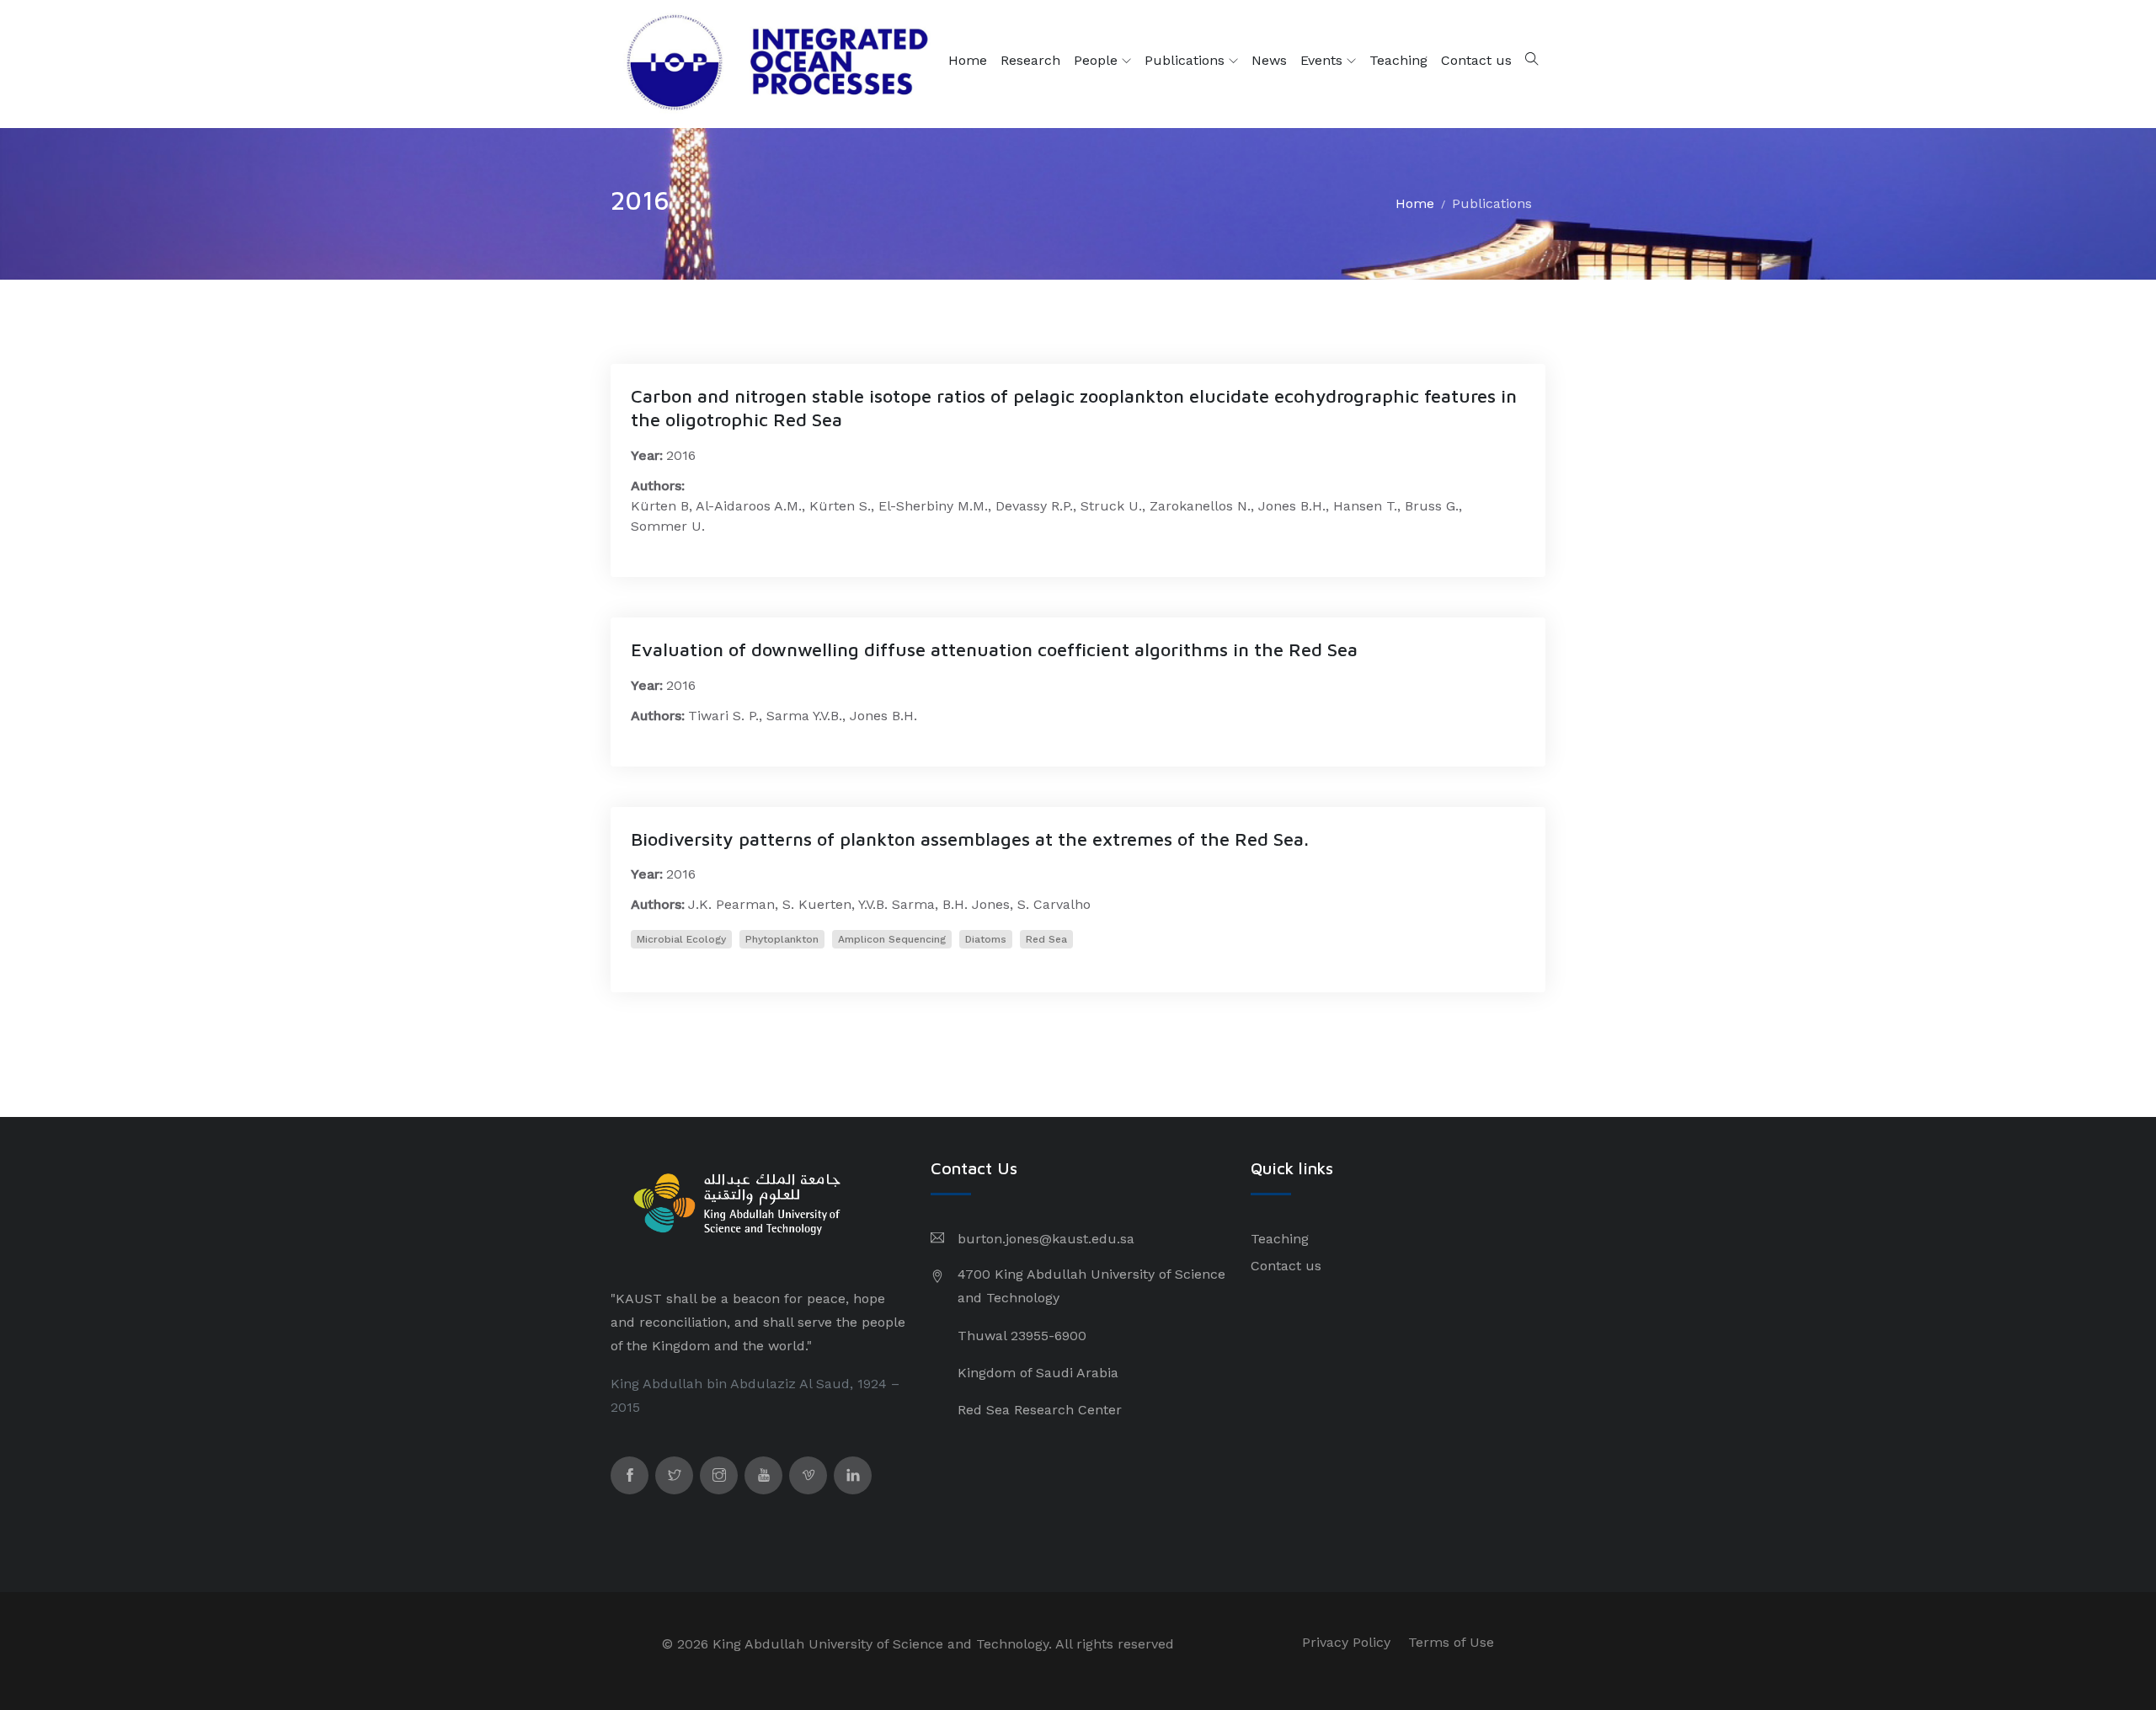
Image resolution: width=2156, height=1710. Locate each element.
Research (1030, 60)
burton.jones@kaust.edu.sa (1046, 1239)
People (1098, 60)
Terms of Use (1451, 1642)
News (1269, 60)
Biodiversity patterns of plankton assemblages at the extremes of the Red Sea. (970, 839)
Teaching (1398, 60)
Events (1323, 60)
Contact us (1476, 60)
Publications (1187, 60)
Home (968, 60)
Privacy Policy (1346, 1642)
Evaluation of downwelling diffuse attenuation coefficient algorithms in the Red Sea (994, 649)
